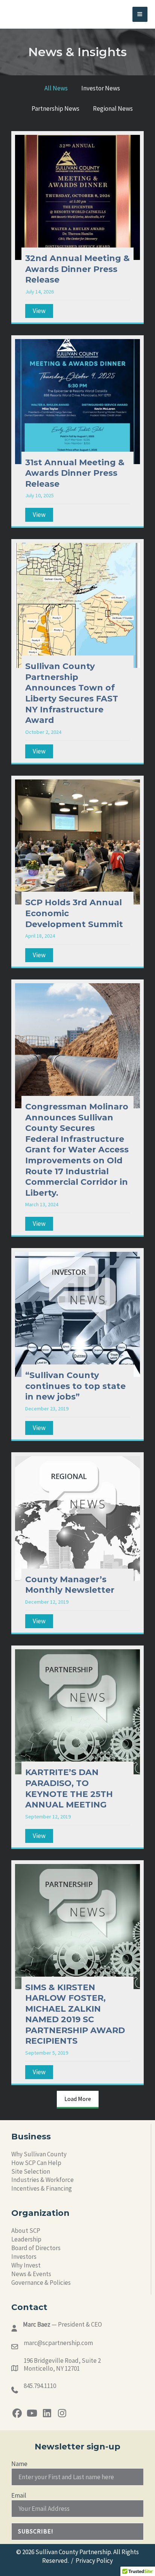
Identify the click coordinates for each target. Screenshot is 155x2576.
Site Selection (31, 2171)
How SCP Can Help (36, 2163)
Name (19, 2464)
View (43, 311)
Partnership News (55, 108)
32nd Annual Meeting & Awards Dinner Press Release (77, 269)
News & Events (31, 2274)
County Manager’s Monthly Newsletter (70, 1585)
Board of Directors (36, 2248)
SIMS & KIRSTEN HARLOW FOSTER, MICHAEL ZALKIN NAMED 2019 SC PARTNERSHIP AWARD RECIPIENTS (75, 2014)
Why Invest (26, 2265)
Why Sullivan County (39, 2154)
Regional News (113, 108)
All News (56, 88)
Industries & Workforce (43, 2180)
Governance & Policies (41, 2283)
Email (19, 2495)
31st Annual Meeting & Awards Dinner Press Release (75, 473)
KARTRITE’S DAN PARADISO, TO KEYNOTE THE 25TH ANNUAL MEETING (69, 1788)
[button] (17, 2413)
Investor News (101, 88)
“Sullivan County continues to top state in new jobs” (75, 1386)
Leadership (26, 2239)
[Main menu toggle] (140, 15)
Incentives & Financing (42, 2188)
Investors (24, 2257)
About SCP (26, 2231)
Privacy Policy (94, 2561)
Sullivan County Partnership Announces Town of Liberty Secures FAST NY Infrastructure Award (72, 693)
